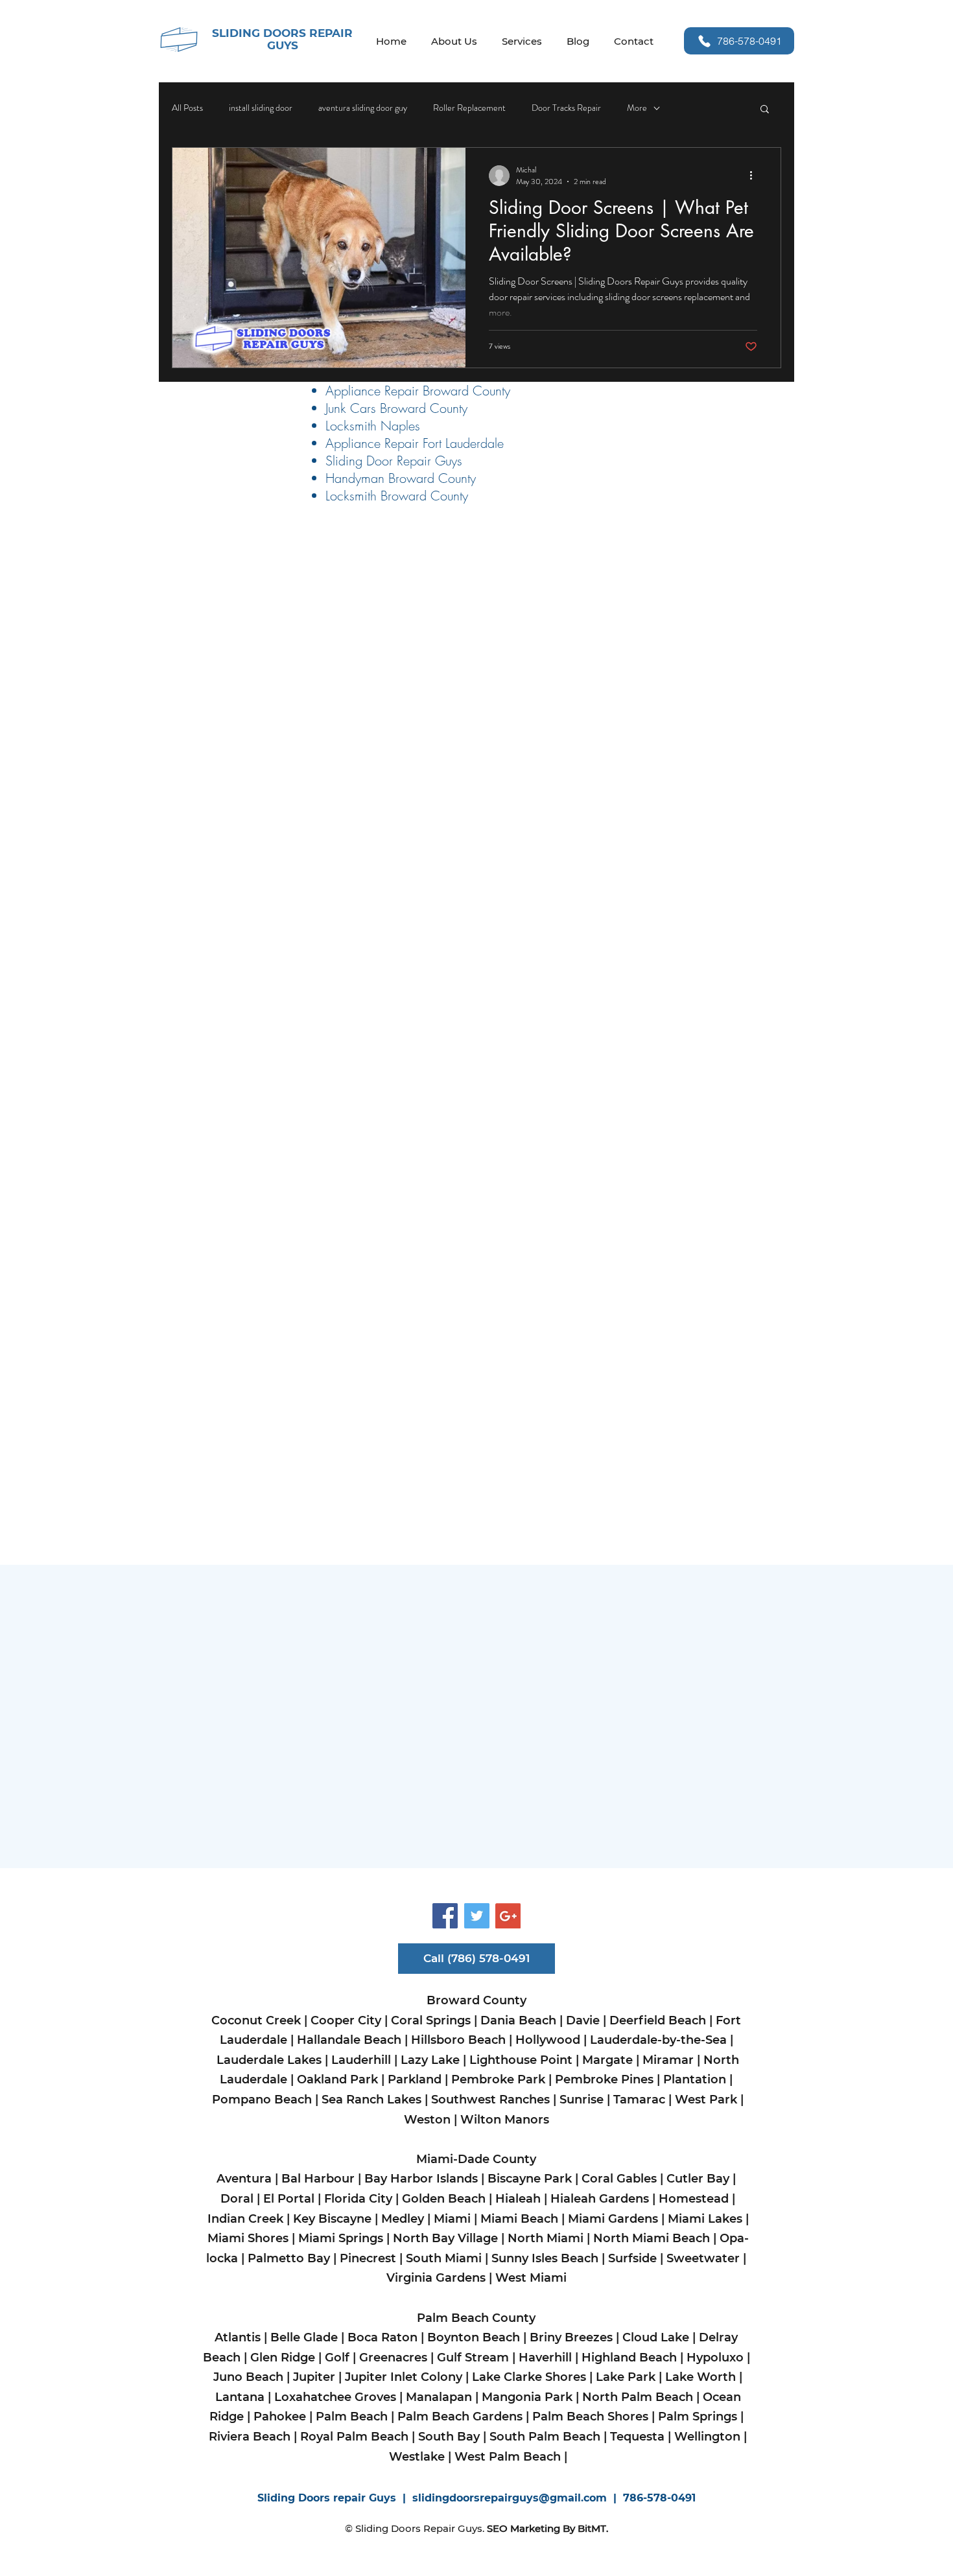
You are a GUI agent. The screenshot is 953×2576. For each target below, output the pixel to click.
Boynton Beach (474, 2337)
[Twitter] (477, 1916)
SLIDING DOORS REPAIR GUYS (282, 39)
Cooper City (346, 2020)
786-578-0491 (659, 2498)
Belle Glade (304, 2337)
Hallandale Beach (349, 2040)
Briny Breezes (571, 2337)
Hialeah (518, 2199)
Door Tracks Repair (566, 108)
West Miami (533, 2278)
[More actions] (755, 176)
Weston (427, 2120)
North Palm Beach (638, 2397)
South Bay (449, 2437)
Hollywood (548, 2040)
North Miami (546, 2238)
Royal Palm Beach (354, 2437)
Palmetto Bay (289, 2258)
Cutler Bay (698, 2179)
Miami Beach (521, 2219)
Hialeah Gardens (600, 2199)
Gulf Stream (473, 2358)
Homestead (695, 2199)
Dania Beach (518, 2020)
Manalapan (439, 2397)
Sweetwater (703, 2258)
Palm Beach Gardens (460, 2417)
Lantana (240, 2397)
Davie (583, 2020)
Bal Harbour (318, 2179)
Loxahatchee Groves (337, 2397)
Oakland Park (339, 2079)
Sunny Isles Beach (545, 2258)
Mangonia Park (527, 2397)
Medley (403, 2219)
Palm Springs (698, 2417)
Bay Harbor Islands (423, 2179)
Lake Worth (700, 2377)
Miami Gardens (615, 2219)
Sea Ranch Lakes (373, 2100)
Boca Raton (382, 2337)
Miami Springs (339, 2238)
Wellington (707, 2437)
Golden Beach (444, 2199)
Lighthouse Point (521, 2060)
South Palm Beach (545, 2437)
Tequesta (637, 2437)
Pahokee (278, 2417)
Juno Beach (248, 2377)
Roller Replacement (469, 108)
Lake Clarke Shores (531, 2377)
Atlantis (238, 2337)
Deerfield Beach (658, 2020)
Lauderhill (361, 2060)
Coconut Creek (258, 2020)
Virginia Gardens (436, 2278)
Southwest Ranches (490, 2100)
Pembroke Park (498, 2079)
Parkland (415, 2079)
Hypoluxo (715, 2358)
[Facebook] (445, 1916)
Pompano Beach (262, 2100)
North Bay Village (445, 2238)
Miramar (668, 2060)
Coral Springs (431, 2020)
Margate (607, 2060)
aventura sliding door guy (363, 108)
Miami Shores (248, 2238)
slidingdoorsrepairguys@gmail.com (510, 2498)
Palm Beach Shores (589, 2417)
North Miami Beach (652, 2238)
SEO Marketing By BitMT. (547, 2528)
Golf (337, 2358)
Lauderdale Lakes (269, 2060)
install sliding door (261, 108)
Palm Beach (352, 2417)
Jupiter (314, 2377)
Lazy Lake (430, 2060)
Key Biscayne (332, 2219)
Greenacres (393, 2358)
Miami (452, 2219)
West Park (708, 2100)
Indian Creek (245, 2219)
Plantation (695, 2079)
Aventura (244, 2179)
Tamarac (638, 2100)
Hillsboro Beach (458, 2040)
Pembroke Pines (604, 2079)
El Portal (289, 2199)
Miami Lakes (705, 2219)
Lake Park (626, 2377)
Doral (237, 2199)
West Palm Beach (508, 2457)
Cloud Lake (656, 2337)
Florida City (358, 2199)
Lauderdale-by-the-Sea (658, 2040)
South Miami (444, 2258)
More (637, 108)
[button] (765, 110)
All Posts (187, 108)
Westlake (417, 2457)
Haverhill (547, 2358)
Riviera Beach (250, 2437)
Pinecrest (368, 2258)
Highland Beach (629, 2358)
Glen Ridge (283, 2358)
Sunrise (582, 2100)
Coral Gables (619, 2179)
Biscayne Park (530, 2179)
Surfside (632, 2258)
